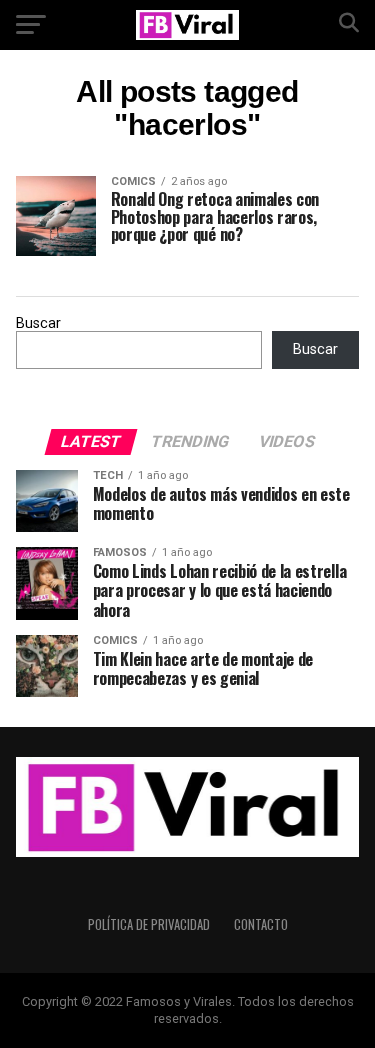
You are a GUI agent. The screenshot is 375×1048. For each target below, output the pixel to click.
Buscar (38, 323)
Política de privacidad (149, 924)
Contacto (261, 924)
